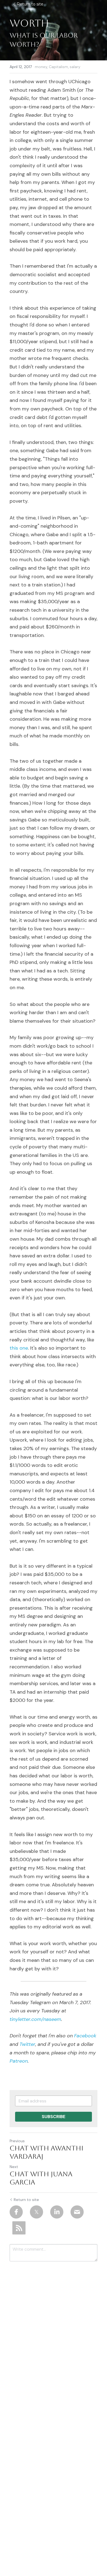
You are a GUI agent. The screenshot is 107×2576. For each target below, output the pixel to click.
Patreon (19, 2061)
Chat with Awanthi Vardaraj (47, 2152)
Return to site (30, 4)
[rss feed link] (19, 2228)
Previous (17, 2141)
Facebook (85, 2036)
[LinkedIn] (57, 2212)
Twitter (27, 2044)
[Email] (77, 2212)
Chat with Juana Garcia (41, 2178)
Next (14, 2167)
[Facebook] (16, 2212)
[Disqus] (54, 2338)
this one (19, 1348)
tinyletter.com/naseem (35, 2019)
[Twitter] (36, 2212)
